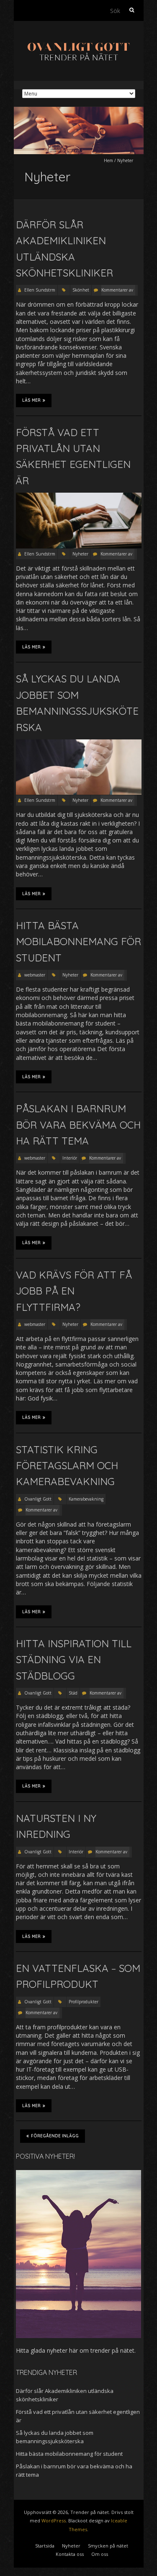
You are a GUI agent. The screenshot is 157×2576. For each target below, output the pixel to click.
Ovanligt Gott (38, 1499)
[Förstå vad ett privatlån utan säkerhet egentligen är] (79, 497)
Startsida (45, 2546)
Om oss (100, 2554)
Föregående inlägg (55, 2136)
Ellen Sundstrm (40, 290)
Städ (73, 1693)
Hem (108, 160)
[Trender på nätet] (79, 42)
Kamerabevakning (86, 1499)
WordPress (54, 2520)
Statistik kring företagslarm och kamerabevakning (67, 1466)
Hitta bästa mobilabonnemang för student (78, 942)
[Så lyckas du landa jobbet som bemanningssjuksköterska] (79, 743)
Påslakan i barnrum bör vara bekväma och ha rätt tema (78, 1125)
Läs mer (31, 400)
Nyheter (80, 554)
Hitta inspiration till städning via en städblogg (74, 1660)
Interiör (70, 1158)
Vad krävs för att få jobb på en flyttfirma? (74, 1291)
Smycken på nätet (108, 2546)
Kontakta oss (70, 2554)
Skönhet (81, 290)
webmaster (35, 975)
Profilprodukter (84, 2002)
